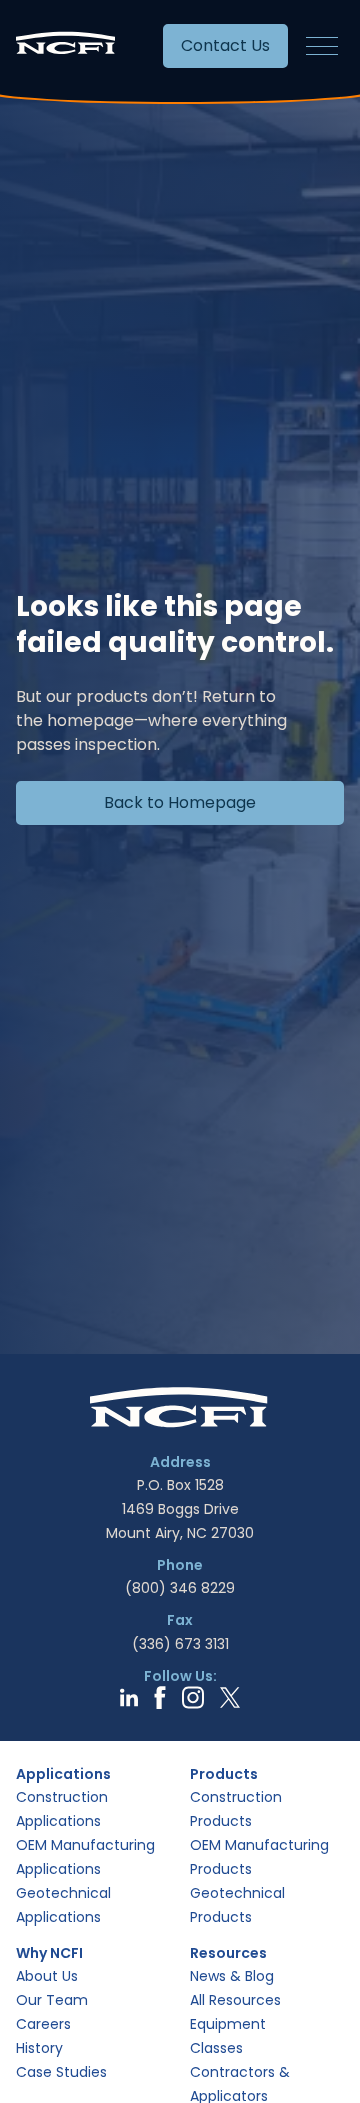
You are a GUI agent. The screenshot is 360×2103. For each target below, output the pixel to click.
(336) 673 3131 (180, 1644)
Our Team (52, 2000)
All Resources (235, 2000)
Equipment (228, 2024)
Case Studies (61, 2072)
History (39, 2048)
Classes (216, 2048)
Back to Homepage (180, 802)
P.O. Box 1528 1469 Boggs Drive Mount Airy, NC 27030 (180, 1509)
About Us (47, 1976)
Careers (43, 2024)
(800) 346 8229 (180, 1588)
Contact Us (225, 45)
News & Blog (232, 1976)
